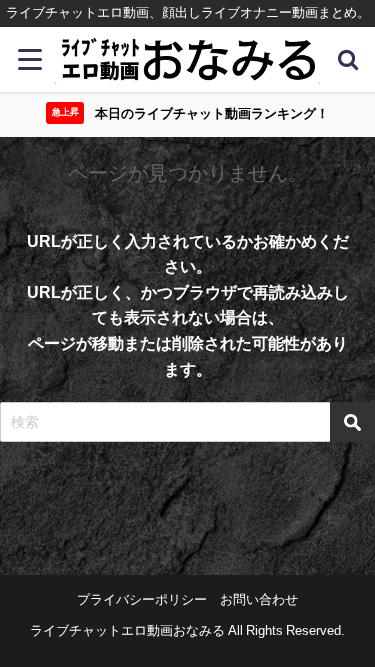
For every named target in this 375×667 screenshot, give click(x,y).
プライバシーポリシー (142, 599)
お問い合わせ (259, 599)
